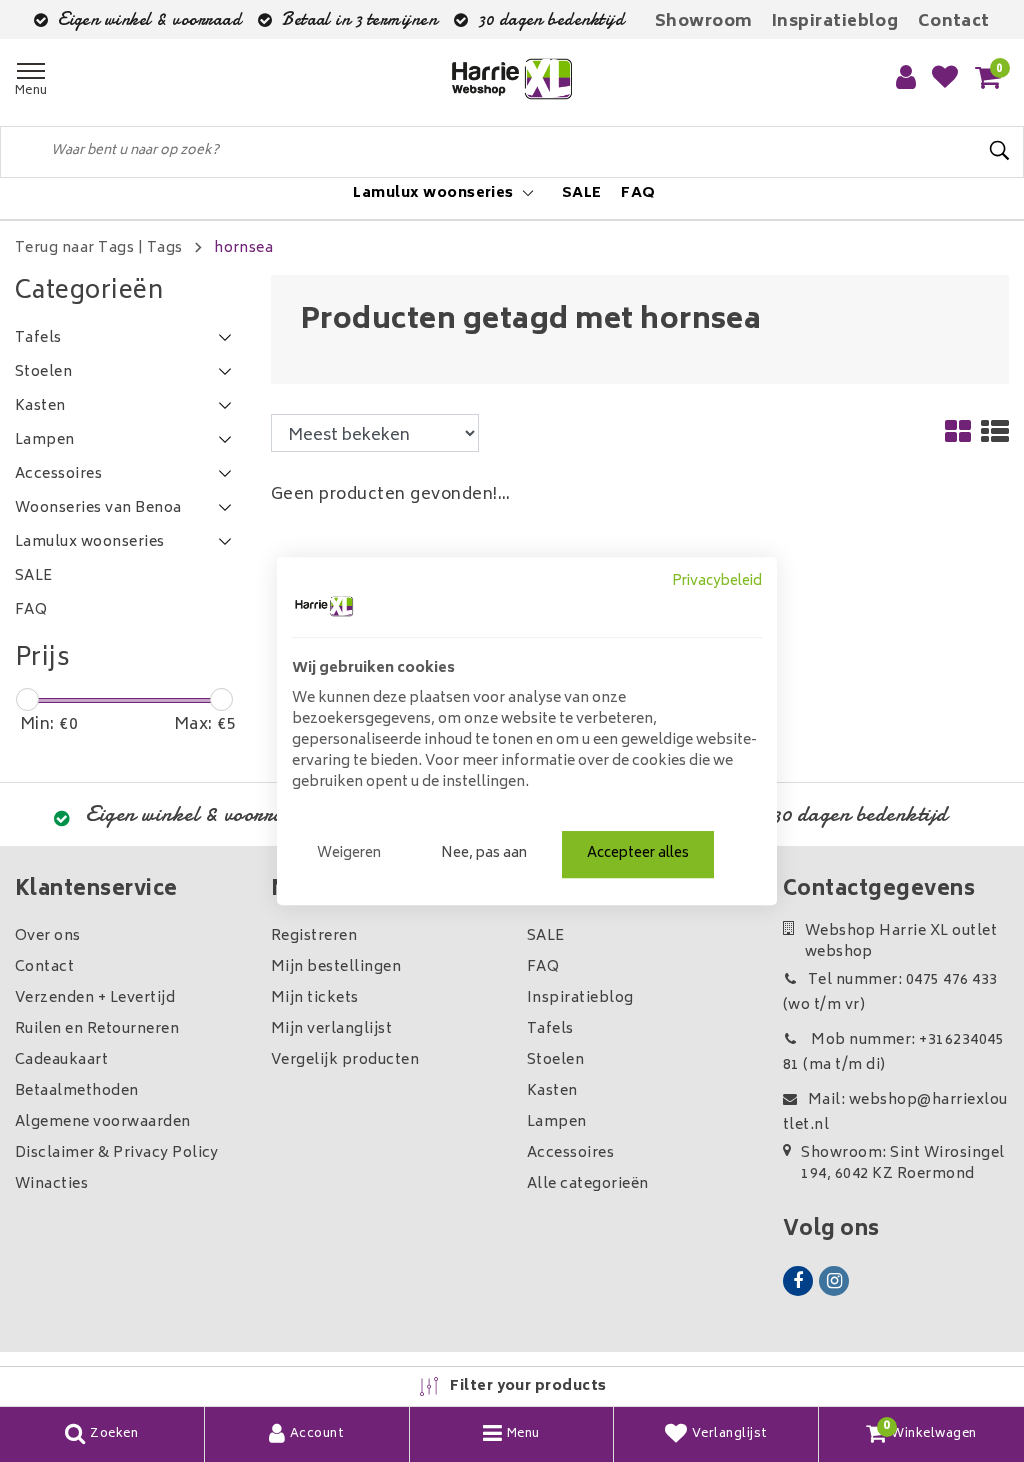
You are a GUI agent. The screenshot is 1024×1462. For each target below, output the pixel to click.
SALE (546, 936)
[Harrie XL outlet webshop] (512, 79)
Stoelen (555, 1060)
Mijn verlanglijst (331, 1029)
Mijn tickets (315, 998)
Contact (954, 22)
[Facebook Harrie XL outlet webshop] (798, 1281)
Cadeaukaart (61, 1060)
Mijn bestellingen (336, 967)
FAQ (543, 967)
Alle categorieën (588, 1184)
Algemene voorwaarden (103, 1122)
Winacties (51, 1184)
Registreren (314, 936)
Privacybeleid (717, 582)
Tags (165, 248)
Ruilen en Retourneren (97, 1029)
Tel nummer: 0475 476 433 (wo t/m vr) (890, 993)
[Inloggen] (906, 79)
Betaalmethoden (77, 1091)
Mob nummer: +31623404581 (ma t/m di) (893, 1053)
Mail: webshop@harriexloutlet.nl (895, 1113)
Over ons (48, 936)
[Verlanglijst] (945, 79)
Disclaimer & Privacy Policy (117, 1153)
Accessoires (570, 1153)
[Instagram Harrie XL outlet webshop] (834, 1281)
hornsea (243, 248)
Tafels (550, 1029)
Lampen (557, 1122)
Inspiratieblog (835, 22)
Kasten (552, 1091)
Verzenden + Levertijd (95, 998)
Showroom (704, 22)
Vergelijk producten (345, 1060)
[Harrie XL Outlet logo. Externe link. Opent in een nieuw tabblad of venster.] (324, 606)
